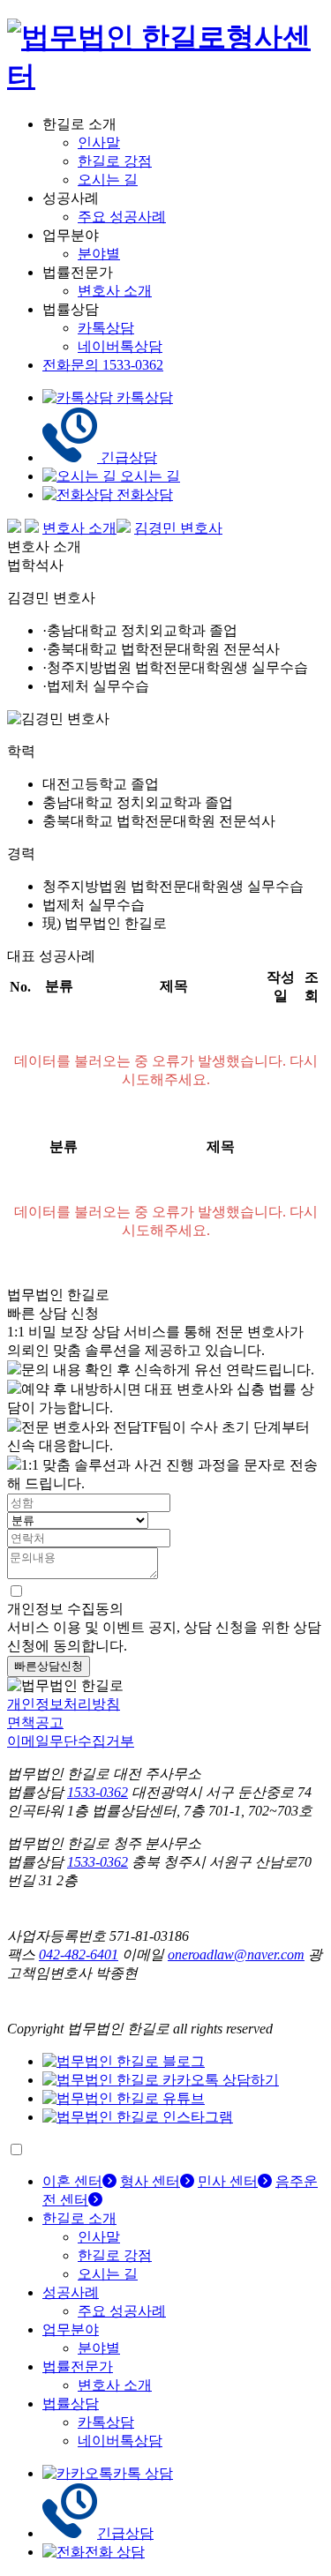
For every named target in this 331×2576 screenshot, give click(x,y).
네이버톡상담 (120, 346)
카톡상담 (106, 328)
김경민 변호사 (178, 528)
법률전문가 (78, 2366)
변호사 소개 (115, 291)
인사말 (99, 142)
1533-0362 (98, 1792)
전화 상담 (115, 2552)
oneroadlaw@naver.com (236, 1954)
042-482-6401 (79, 1954)
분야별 (99, 254)
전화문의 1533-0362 (103, 365)
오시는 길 (108, 180)
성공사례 (71, 2292)
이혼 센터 (72, 2181)
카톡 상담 (143, 2473)
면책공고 (35, 1722)
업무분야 (71, 2329)
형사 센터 (150, 2181)
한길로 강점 (115, 161)
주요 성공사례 (122, 217)
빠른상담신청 (49, 1666)
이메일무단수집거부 (71, 1741)
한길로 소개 (79, 2218)
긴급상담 (125, 2533)
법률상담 (71, 2404)
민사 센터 (228, 2181)
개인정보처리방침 (64, 1704)
